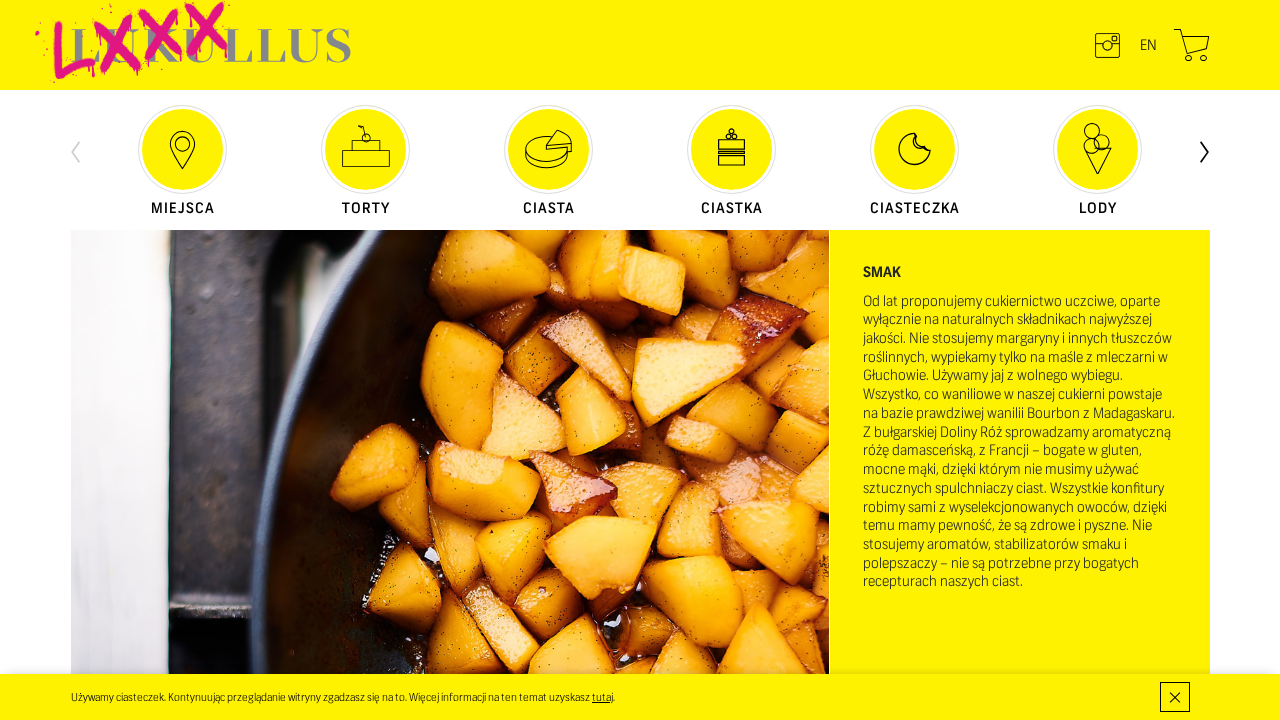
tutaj (602, 697)
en (1148, 45)
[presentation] (75, 150)
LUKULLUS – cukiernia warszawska (211, 45)
